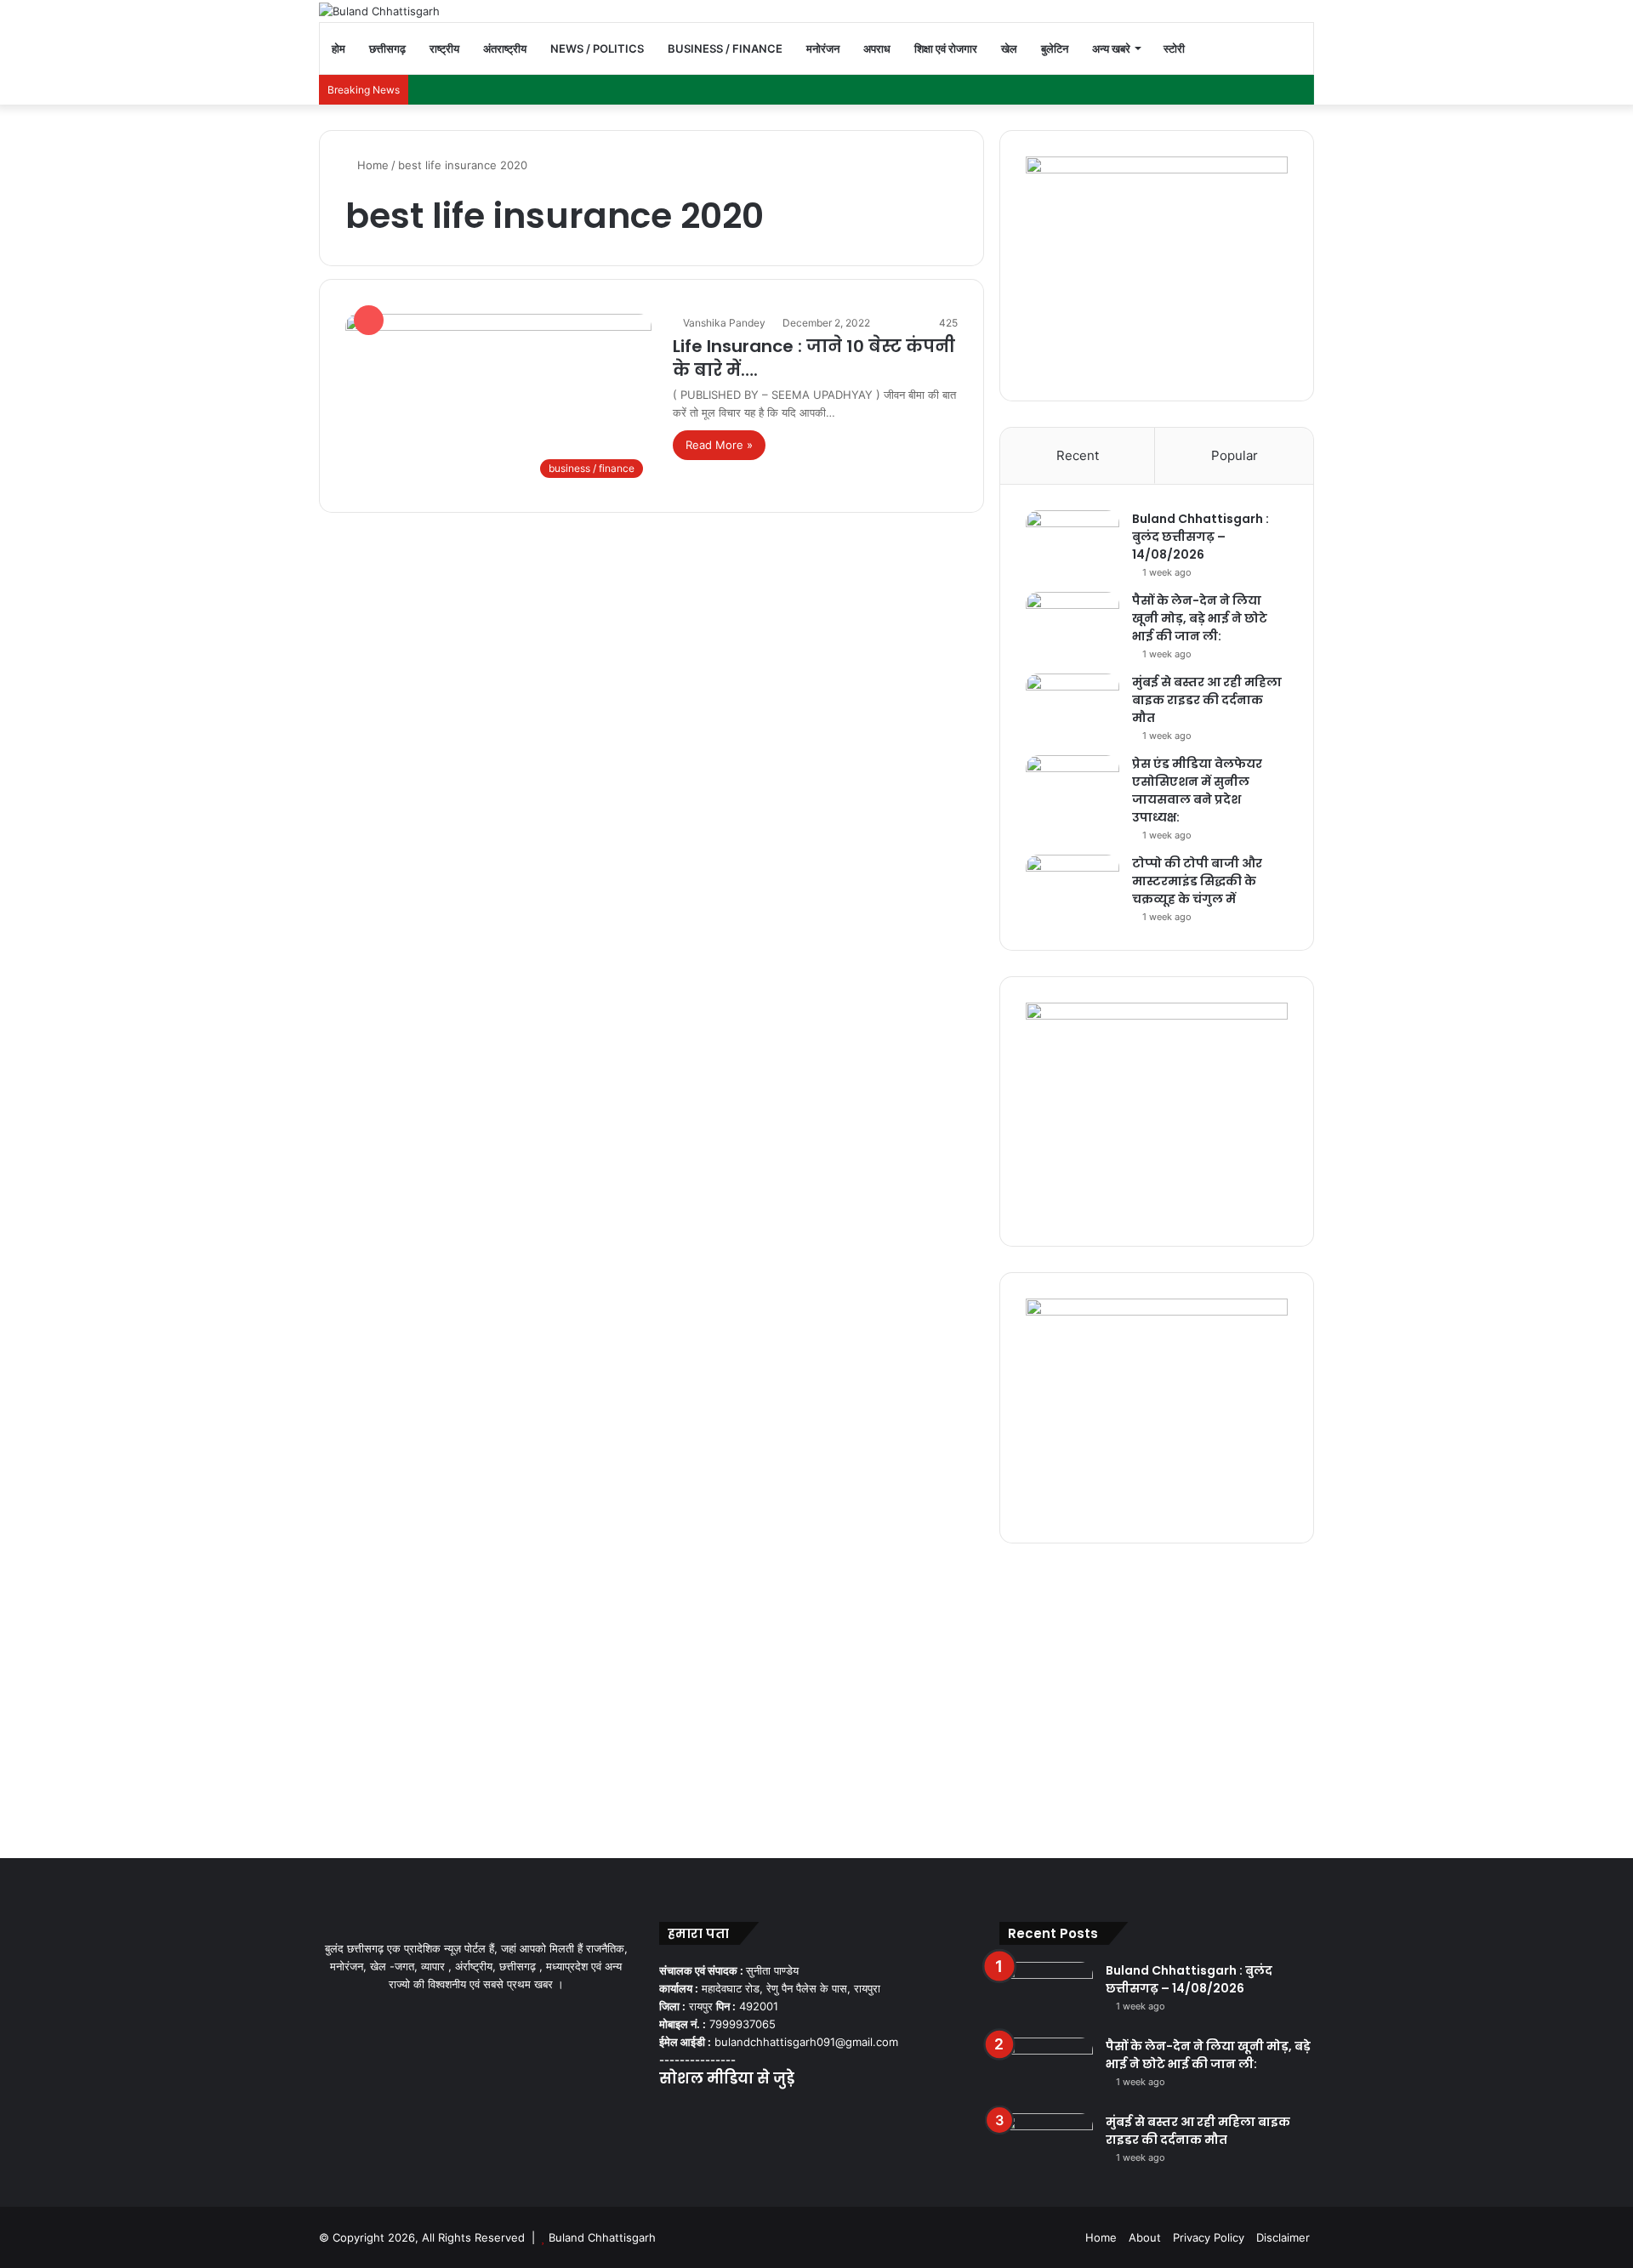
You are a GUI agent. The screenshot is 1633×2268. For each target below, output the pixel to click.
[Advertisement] (816, 1697)
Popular (1235, 455)
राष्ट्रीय (444, 48)
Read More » (719, 445)
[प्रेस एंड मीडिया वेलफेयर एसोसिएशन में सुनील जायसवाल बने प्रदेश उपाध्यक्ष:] (1073, 787)
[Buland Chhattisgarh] (379, 11)
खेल (1009, 48)
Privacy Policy (1209, 2237)
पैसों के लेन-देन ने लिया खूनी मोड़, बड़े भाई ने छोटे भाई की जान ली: (1200, 618)
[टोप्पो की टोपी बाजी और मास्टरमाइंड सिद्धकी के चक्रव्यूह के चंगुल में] (1073, 887)
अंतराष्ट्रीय (505, 48)
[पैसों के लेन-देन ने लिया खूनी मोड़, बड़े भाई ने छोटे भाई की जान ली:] (1073, 624)
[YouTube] (710, 2112)
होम (339, 48)
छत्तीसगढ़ (387, 48)
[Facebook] (669, 2112)
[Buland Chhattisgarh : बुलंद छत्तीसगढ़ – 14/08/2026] (1073, 542)
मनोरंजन (823, 48)
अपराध (877, 48)
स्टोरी (1174, 48)
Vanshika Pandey (724, 323)
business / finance (725, 48)
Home (371, 165)
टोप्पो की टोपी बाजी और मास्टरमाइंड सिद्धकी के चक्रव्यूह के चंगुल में (1197, 881)
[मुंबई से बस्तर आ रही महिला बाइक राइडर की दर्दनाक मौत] (1073, 705)
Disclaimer (1283, 2237)
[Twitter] (690, 2112)
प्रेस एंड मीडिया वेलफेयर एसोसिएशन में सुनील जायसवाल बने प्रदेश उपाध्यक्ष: (1197, 790)
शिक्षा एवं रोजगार (946, 48)
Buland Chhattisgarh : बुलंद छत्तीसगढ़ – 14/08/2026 (1201, 537)
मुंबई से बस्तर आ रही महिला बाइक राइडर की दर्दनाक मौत (1207, 700)
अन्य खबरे (1111, 48)
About (1145, 2237)
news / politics (597, 48)
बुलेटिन (1055, 48)
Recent (1078, 455)
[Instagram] (731, 2112)
